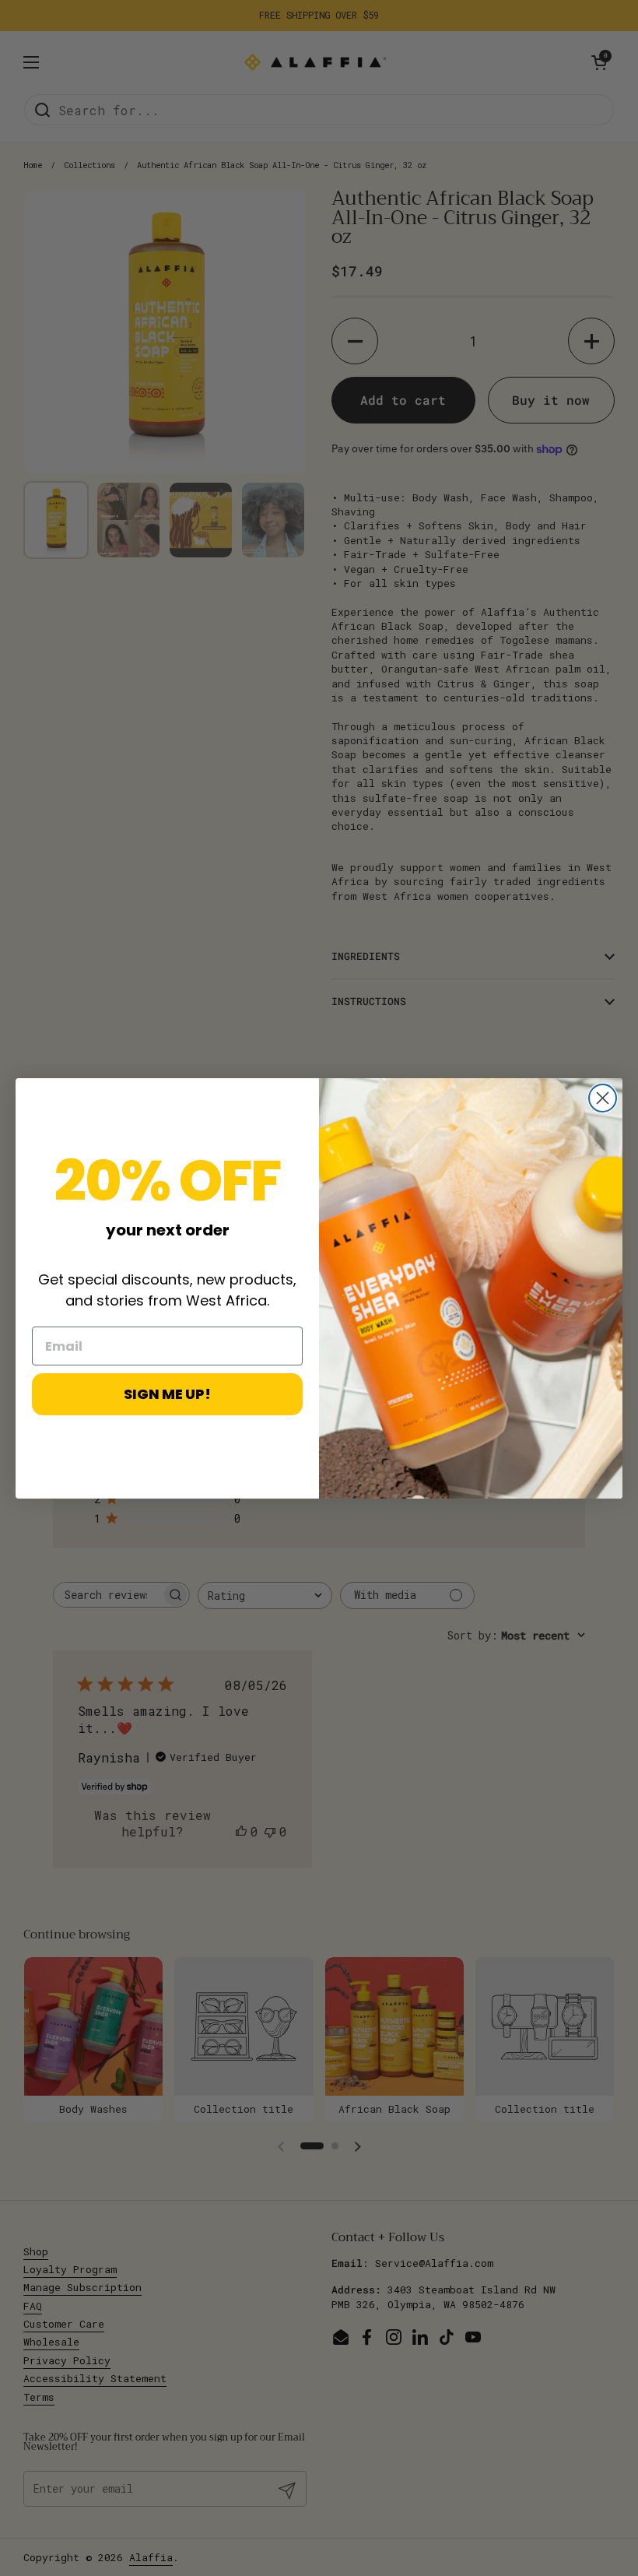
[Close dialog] (603, 1098)
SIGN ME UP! (167, 1394)
